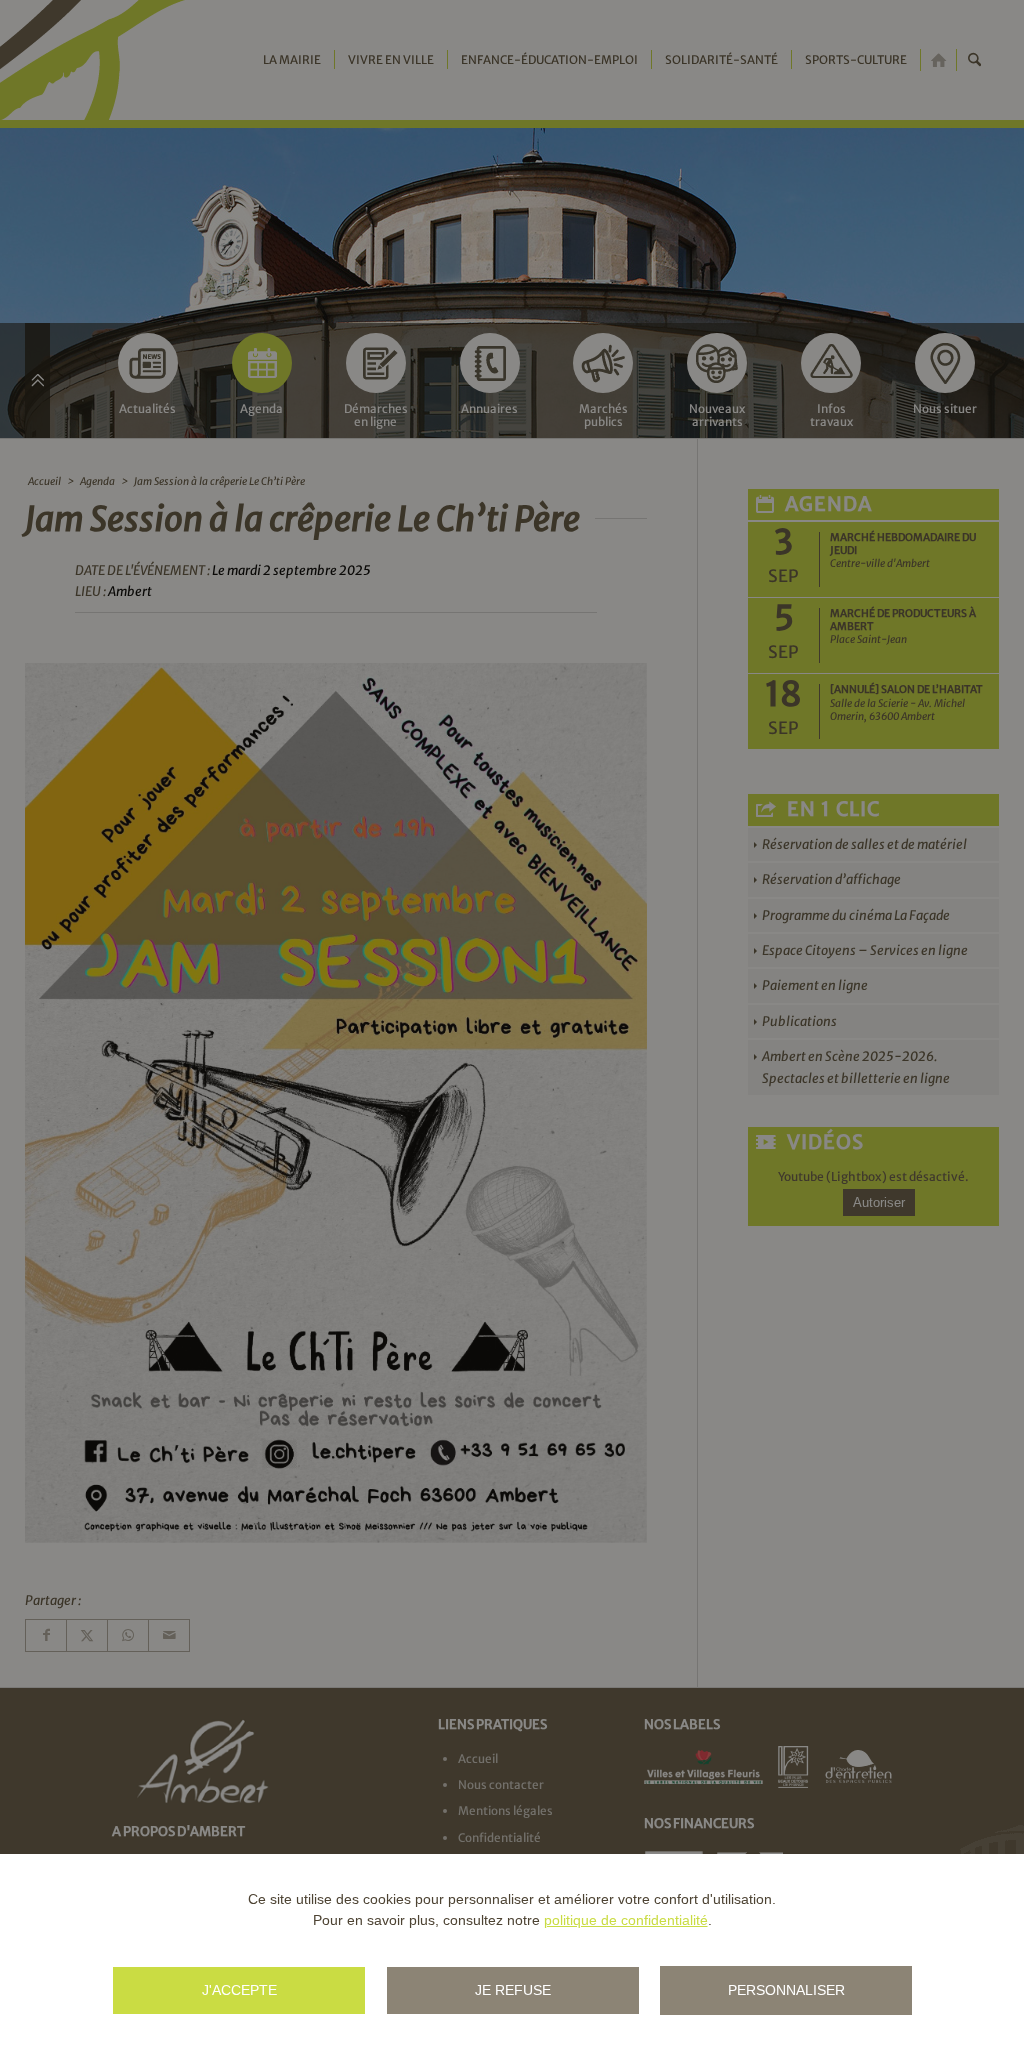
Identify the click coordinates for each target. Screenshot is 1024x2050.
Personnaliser (786, 1990)
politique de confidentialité (626, 1920)
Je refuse (513, 1990)
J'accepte (239, 1990)
